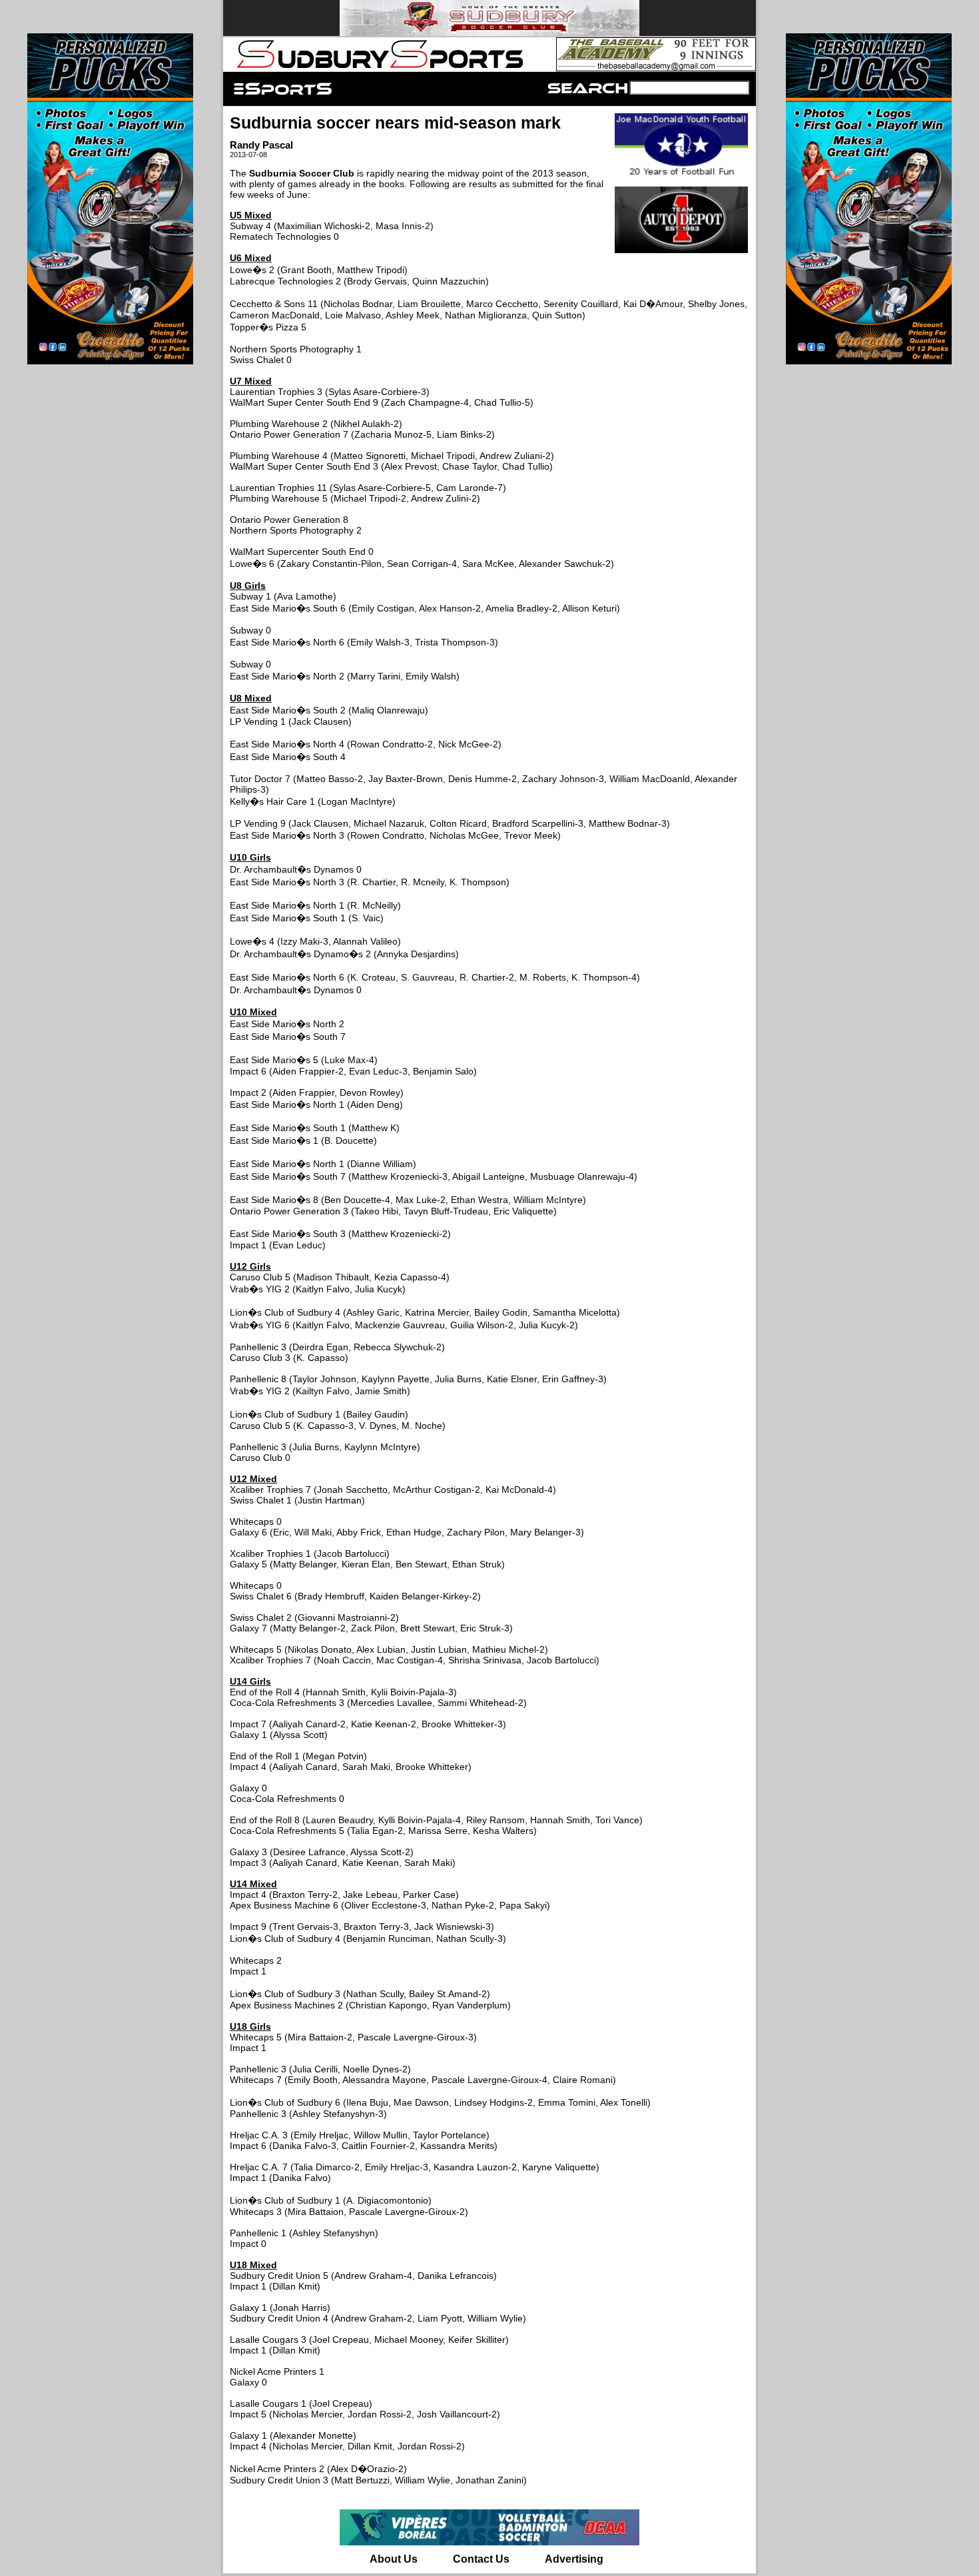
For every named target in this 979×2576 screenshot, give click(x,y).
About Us (394, 2559)
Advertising (574, 2559)
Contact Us (481, 2559)
